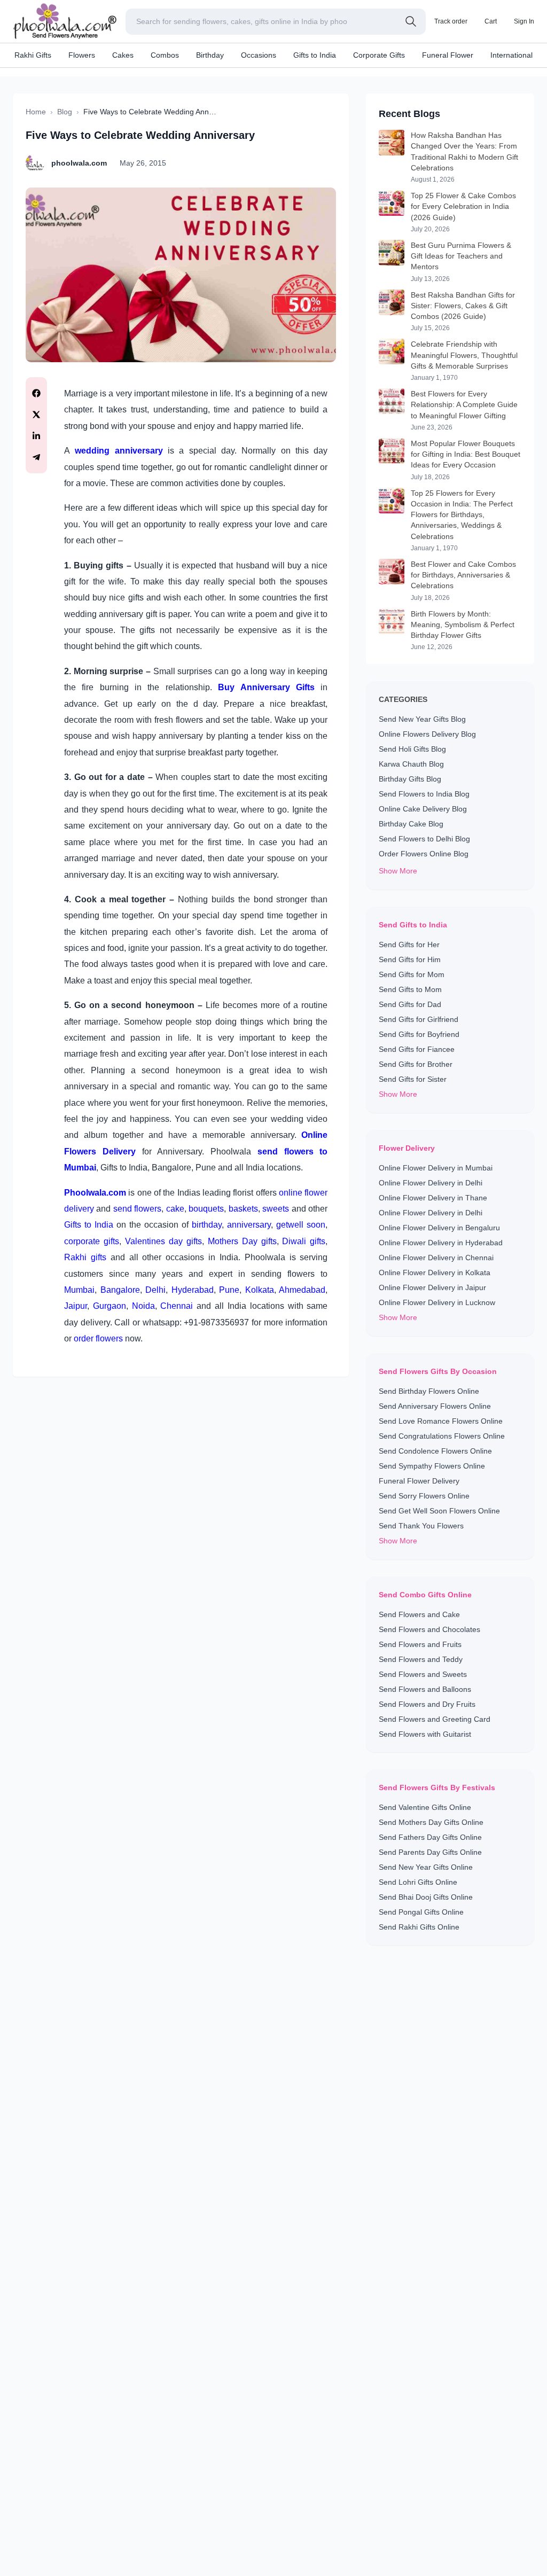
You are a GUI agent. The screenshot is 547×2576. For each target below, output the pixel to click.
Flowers (82, 55)
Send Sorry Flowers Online (424, 1496)
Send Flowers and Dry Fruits (427, 1704)
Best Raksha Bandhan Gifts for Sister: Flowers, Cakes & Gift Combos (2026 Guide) (463, 306)
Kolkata (260, 1290)
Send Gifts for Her (409, 944)
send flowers (137, 1209)
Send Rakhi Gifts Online (419, 1927)
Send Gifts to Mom (410, 989)
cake (175, 1209)
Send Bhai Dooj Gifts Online (426, 1897)
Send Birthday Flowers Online (429, 1391)
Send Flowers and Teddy (421, 1659)
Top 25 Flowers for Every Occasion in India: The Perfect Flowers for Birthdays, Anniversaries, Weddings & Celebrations (462, 515)
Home (36, 112)
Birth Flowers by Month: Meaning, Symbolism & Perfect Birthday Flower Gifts (463, 625)
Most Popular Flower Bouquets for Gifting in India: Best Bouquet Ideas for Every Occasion (466, 454)
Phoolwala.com (95, 1193)
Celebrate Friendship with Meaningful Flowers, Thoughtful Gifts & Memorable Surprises (464, 355)
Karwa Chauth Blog (411, 764)
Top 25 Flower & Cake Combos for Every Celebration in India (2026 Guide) (463, 206)
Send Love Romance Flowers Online (441, 1421)
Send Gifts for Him (410, 959)
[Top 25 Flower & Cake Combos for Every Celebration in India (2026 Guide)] (392, 212)
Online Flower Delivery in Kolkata (435, 1273)
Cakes (123, 55)
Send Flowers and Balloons (425, 1689)
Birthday (210, 55)
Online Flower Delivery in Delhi (431, 1183)
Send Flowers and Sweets (423, 1674)
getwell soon (301, 1225)
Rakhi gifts (85, 1257)
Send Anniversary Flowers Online (435, 1406)
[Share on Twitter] (36, 415)
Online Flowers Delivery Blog (427, 734)
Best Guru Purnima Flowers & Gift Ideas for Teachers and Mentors (461, 256)
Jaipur (76, 1306)
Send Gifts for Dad (410, 1004)
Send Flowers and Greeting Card (435, 1719)
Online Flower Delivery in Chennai (436, 1258)
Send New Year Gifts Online (426, 1867)
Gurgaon (110, 1306)
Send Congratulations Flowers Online (442, 1436)
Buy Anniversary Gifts (266, 687)
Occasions (259, 55)
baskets (243, 1209)
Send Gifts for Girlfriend (419, 1019)
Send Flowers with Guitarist (425, 1734)
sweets (277, 1209)
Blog (65, 112)
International (511, 55)
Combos (165, 55)
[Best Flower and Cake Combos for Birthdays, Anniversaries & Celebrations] (392, 580)
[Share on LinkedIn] (36, 436)
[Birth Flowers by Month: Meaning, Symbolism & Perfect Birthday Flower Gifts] (392, 630)
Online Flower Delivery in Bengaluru (439, 1228)
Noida (143, 1306)
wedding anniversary (119, 451)
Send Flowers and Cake (419, 1614)
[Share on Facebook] (36, 393)
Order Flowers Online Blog (424, 854)
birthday (207, 1225)
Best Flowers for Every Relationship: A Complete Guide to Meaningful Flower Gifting (464, 405)
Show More (398, 871)
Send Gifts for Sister (413, 1079)
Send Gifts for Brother (416, 1064)
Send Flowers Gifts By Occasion (438, 1371)
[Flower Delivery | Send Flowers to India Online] (181, 275)
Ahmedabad (302, 1290)
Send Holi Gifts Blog (412, 749)
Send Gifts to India (413, 925)
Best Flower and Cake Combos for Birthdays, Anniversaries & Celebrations (463, 575)
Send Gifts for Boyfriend (419, 1034)
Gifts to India (315, 55)
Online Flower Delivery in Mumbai (436, 1168)
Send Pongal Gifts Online (421, 1912)
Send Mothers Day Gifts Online (431, 1822)
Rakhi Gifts (33, 55)
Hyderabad (193, 1290)
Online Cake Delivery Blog (423, 809)
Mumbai (79, 1290)
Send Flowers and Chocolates (429, 1629)
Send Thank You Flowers (421, 1526)
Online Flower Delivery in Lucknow (437, 1302)
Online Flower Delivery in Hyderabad (441, 1243)
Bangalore (120, 1290)
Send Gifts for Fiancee (417, 1049)
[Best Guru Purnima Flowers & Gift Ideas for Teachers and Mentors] (392, 261)
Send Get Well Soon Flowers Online (439, 1511)
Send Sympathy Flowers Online (432, 1466)
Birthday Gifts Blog (410, 779)
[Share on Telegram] (36, 457)
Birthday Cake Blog (411, 824)
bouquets (206, 1209)
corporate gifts (92, 1241)
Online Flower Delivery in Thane (433, 1198)
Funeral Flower (448, 55)
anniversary (249, 1225)
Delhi (155, 1290)
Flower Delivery (407, 1148)
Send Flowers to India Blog (424, 794)
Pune (229, 1290)
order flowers (98, 1338)
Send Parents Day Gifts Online (430, 1852)
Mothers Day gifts (242, 1241)
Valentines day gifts (163, 1241)
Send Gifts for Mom (412, 974)
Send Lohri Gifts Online (418, 1882)
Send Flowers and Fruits (420, 1644)
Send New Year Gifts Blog (422, 719)
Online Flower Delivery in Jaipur (432, 1287)
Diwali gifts (304, 1241)
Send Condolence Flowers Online (435, 1451)
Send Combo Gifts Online (425, 1595)
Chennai (178, 1306)
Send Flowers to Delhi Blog (424, 839)
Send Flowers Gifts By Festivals (437, 1787)
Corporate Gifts (379, 55)
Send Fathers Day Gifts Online (430, 1837)
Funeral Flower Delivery (419, 1481)
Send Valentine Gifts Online (425, 1807)
